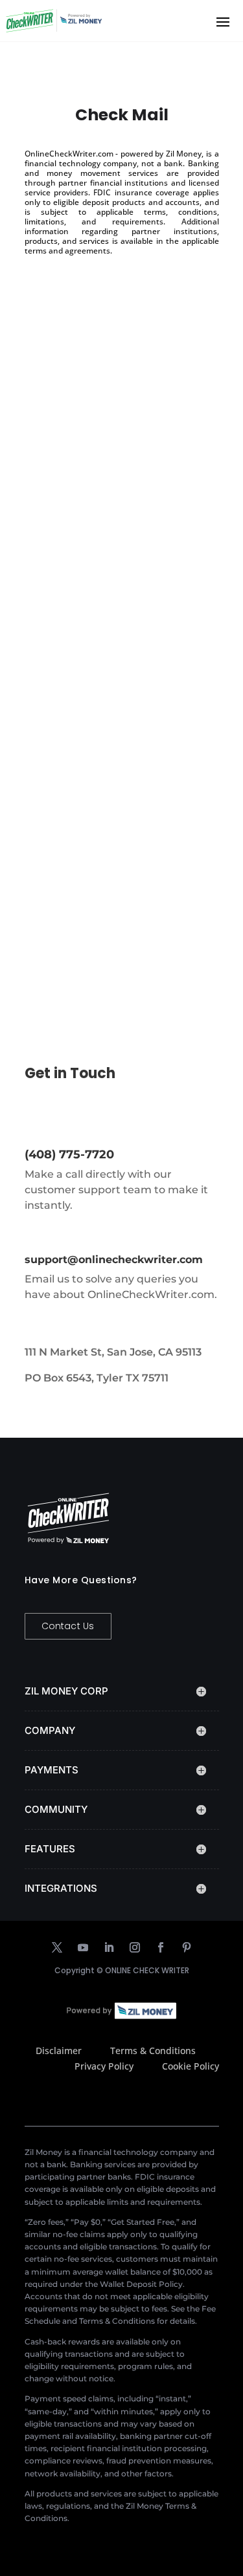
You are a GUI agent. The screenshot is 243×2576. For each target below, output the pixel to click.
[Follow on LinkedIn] (109, 1947)
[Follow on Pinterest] (187, 1947)
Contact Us (68, 1626)
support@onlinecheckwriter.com (114, 1260)
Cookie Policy (191, 2066)
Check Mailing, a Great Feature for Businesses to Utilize (106, 821)
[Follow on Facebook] (161, 1947)
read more (63, 611)
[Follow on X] (57, 1947)
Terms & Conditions (153, 2051)
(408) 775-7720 (69, 1154)
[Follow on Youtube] (83, 1947)
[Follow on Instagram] (135, 1947)
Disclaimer (59, 2051)
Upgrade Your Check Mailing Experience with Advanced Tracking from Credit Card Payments (116, 476)
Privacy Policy (104, 2066)
